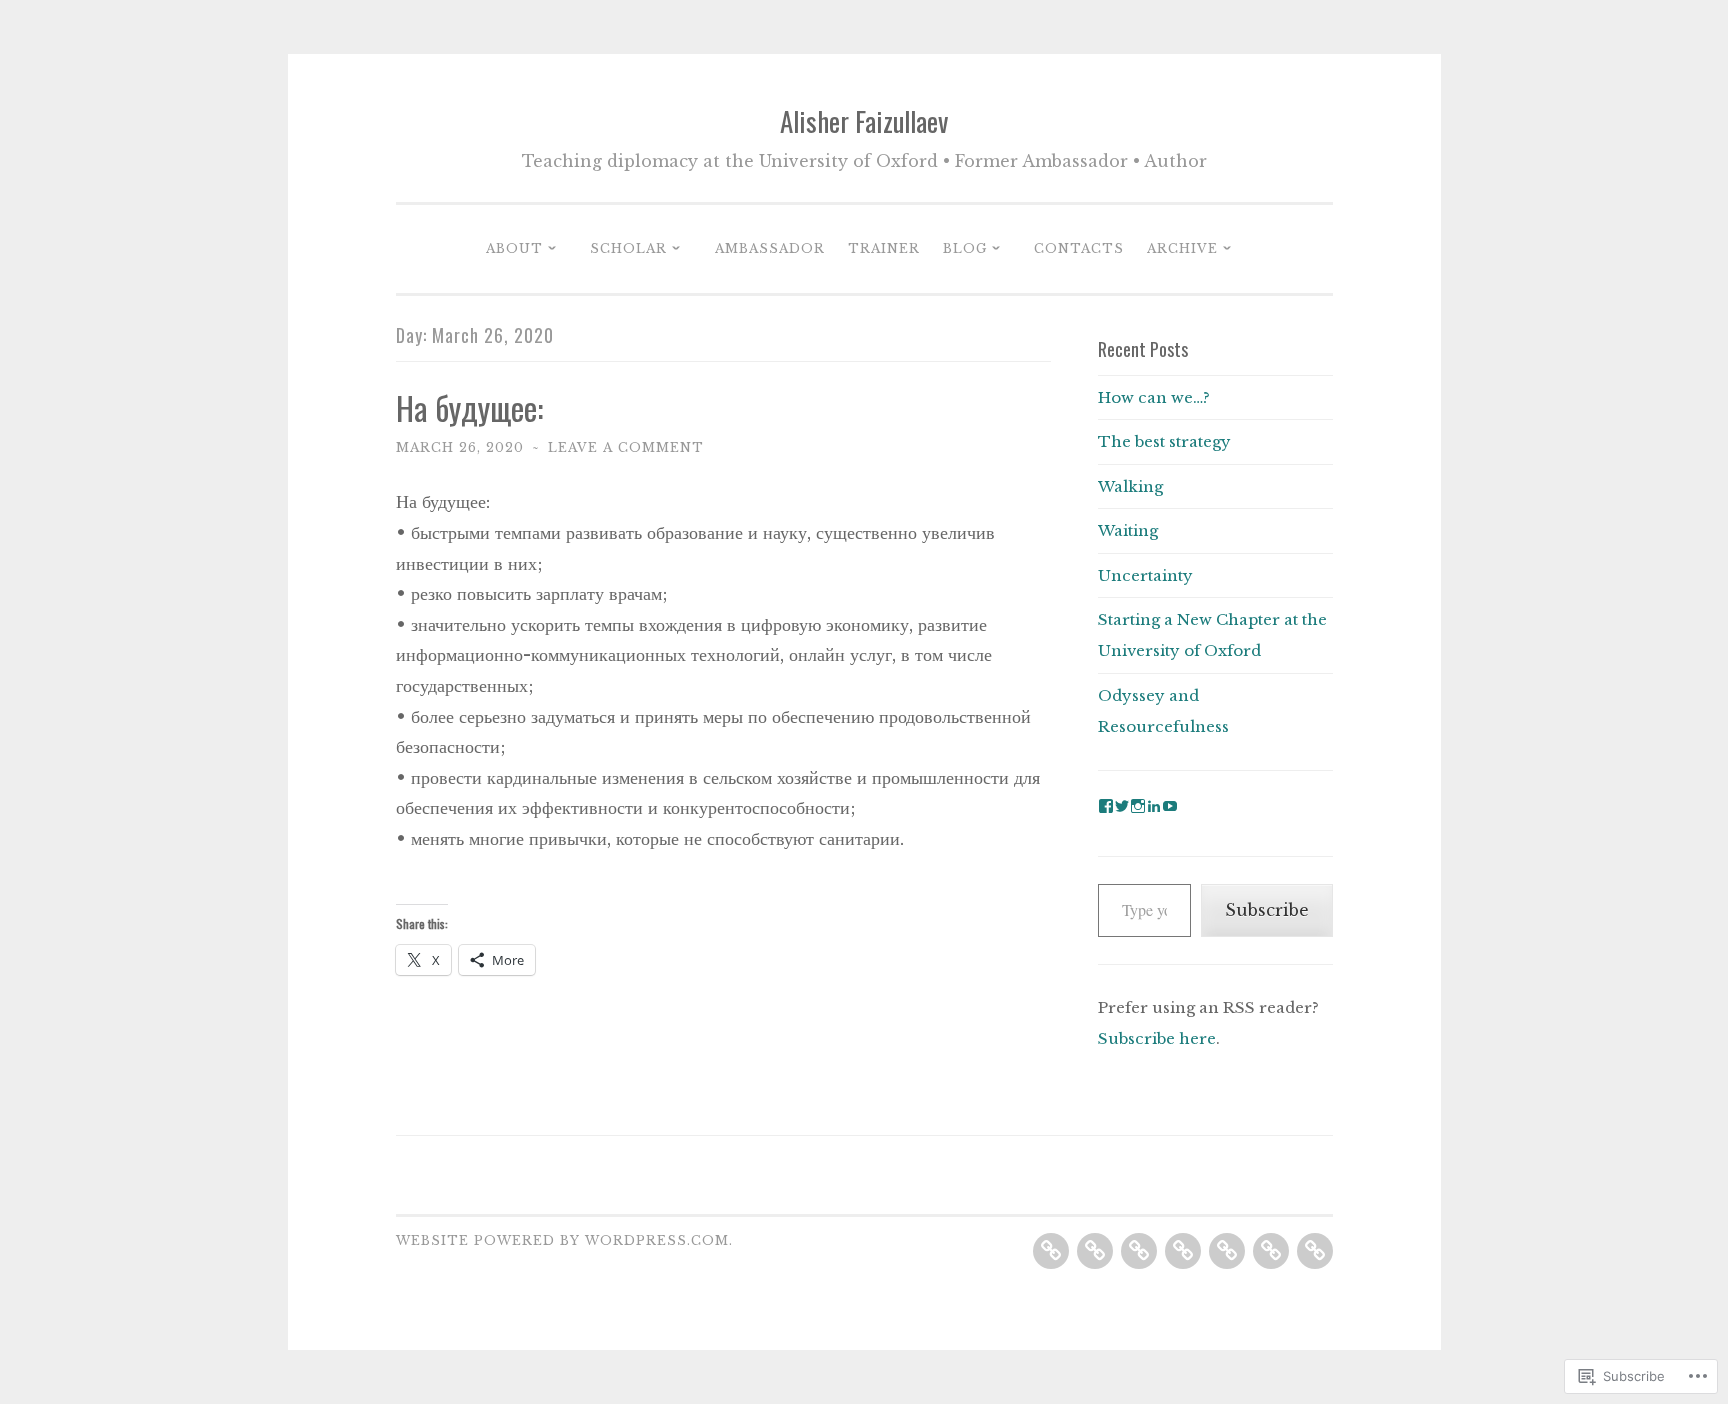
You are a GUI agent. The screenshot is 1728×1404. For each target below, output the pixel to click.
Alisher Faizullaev (864, 121)
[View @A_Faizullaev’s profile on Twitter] (1122, 806)
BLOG (965, 248)
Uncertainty (1145, 575)
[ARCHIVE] (1315, 1251)
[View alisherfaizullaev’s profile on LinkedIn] (1154, 806)
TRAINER (884, 248)
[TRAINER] (1183, 1251)
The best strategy (1164, 441)
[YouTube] (1170, 806)
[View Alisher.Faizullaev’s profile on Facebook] (1106, 806)
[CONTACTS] (1271, 1251)
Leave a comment (626, 447)
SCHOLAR (628, 248)
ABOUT (514, 248)
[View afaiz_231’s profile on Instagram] (1138, 806)
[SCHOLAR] (1095, 1251)
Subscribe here (1157, 1038)
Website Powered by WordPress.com (562, 1240)
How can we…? (1154, 397)
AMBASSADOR (770, 248)
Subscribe (1267, 910)
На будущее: (469, 407)
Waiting (1128, 530)
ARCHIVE (1182, 248)
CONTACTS (1079, 248)
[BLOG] (1227, 1251)
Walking (1130, 486)
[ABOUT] (1051, 1251)
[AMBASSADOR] (1139, 1251)
